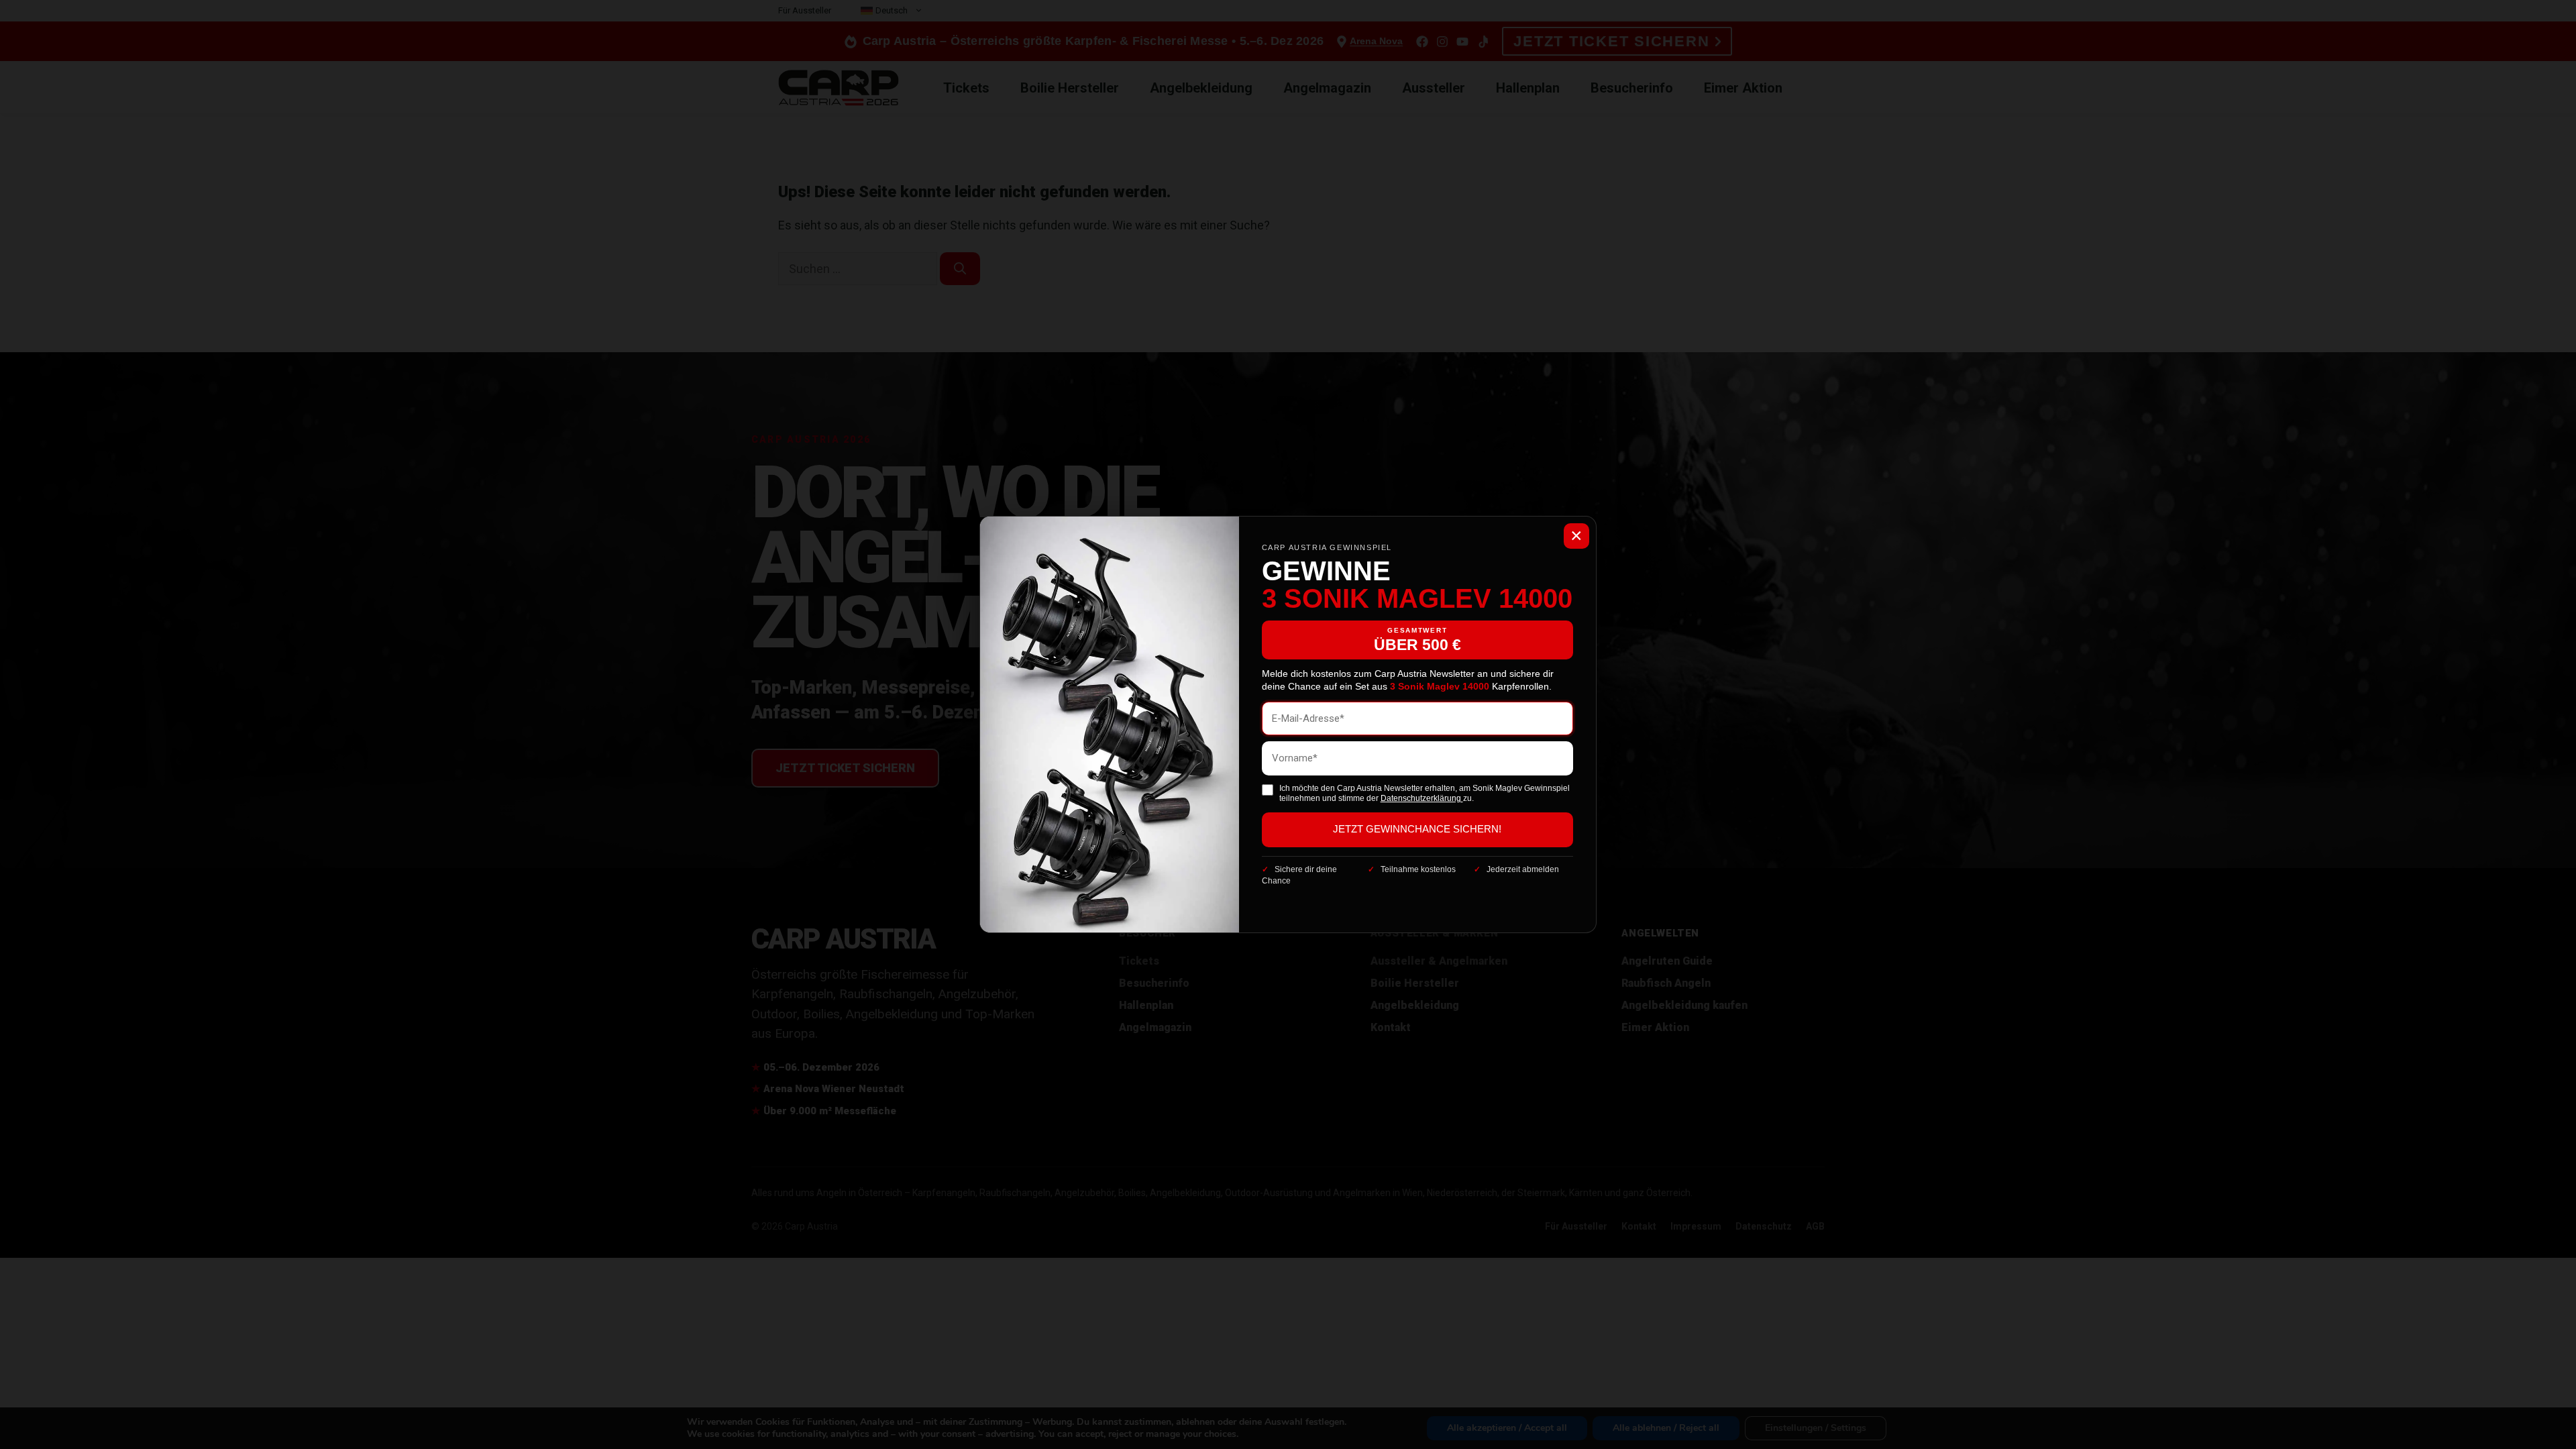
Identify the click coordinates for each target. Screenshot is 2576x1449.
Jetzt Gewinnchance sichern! (1417, 829)
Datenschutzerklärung (1422, 798)
